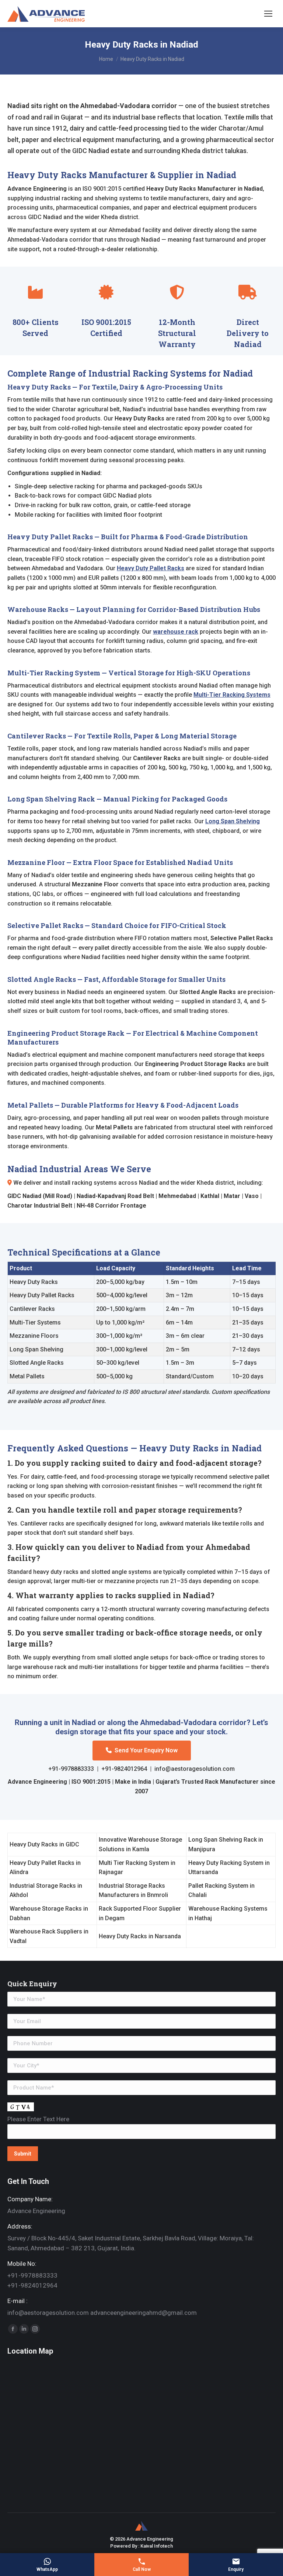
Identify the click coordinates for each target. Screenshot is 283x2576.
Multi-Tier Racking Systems (232, 695)
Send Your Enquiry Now (146, 1750)
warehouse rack (176, 632)
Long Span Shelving (233, 821)
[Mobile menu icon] (268, 14)
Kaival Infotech (157, 2546)
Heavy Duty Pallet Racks (151, 568)
